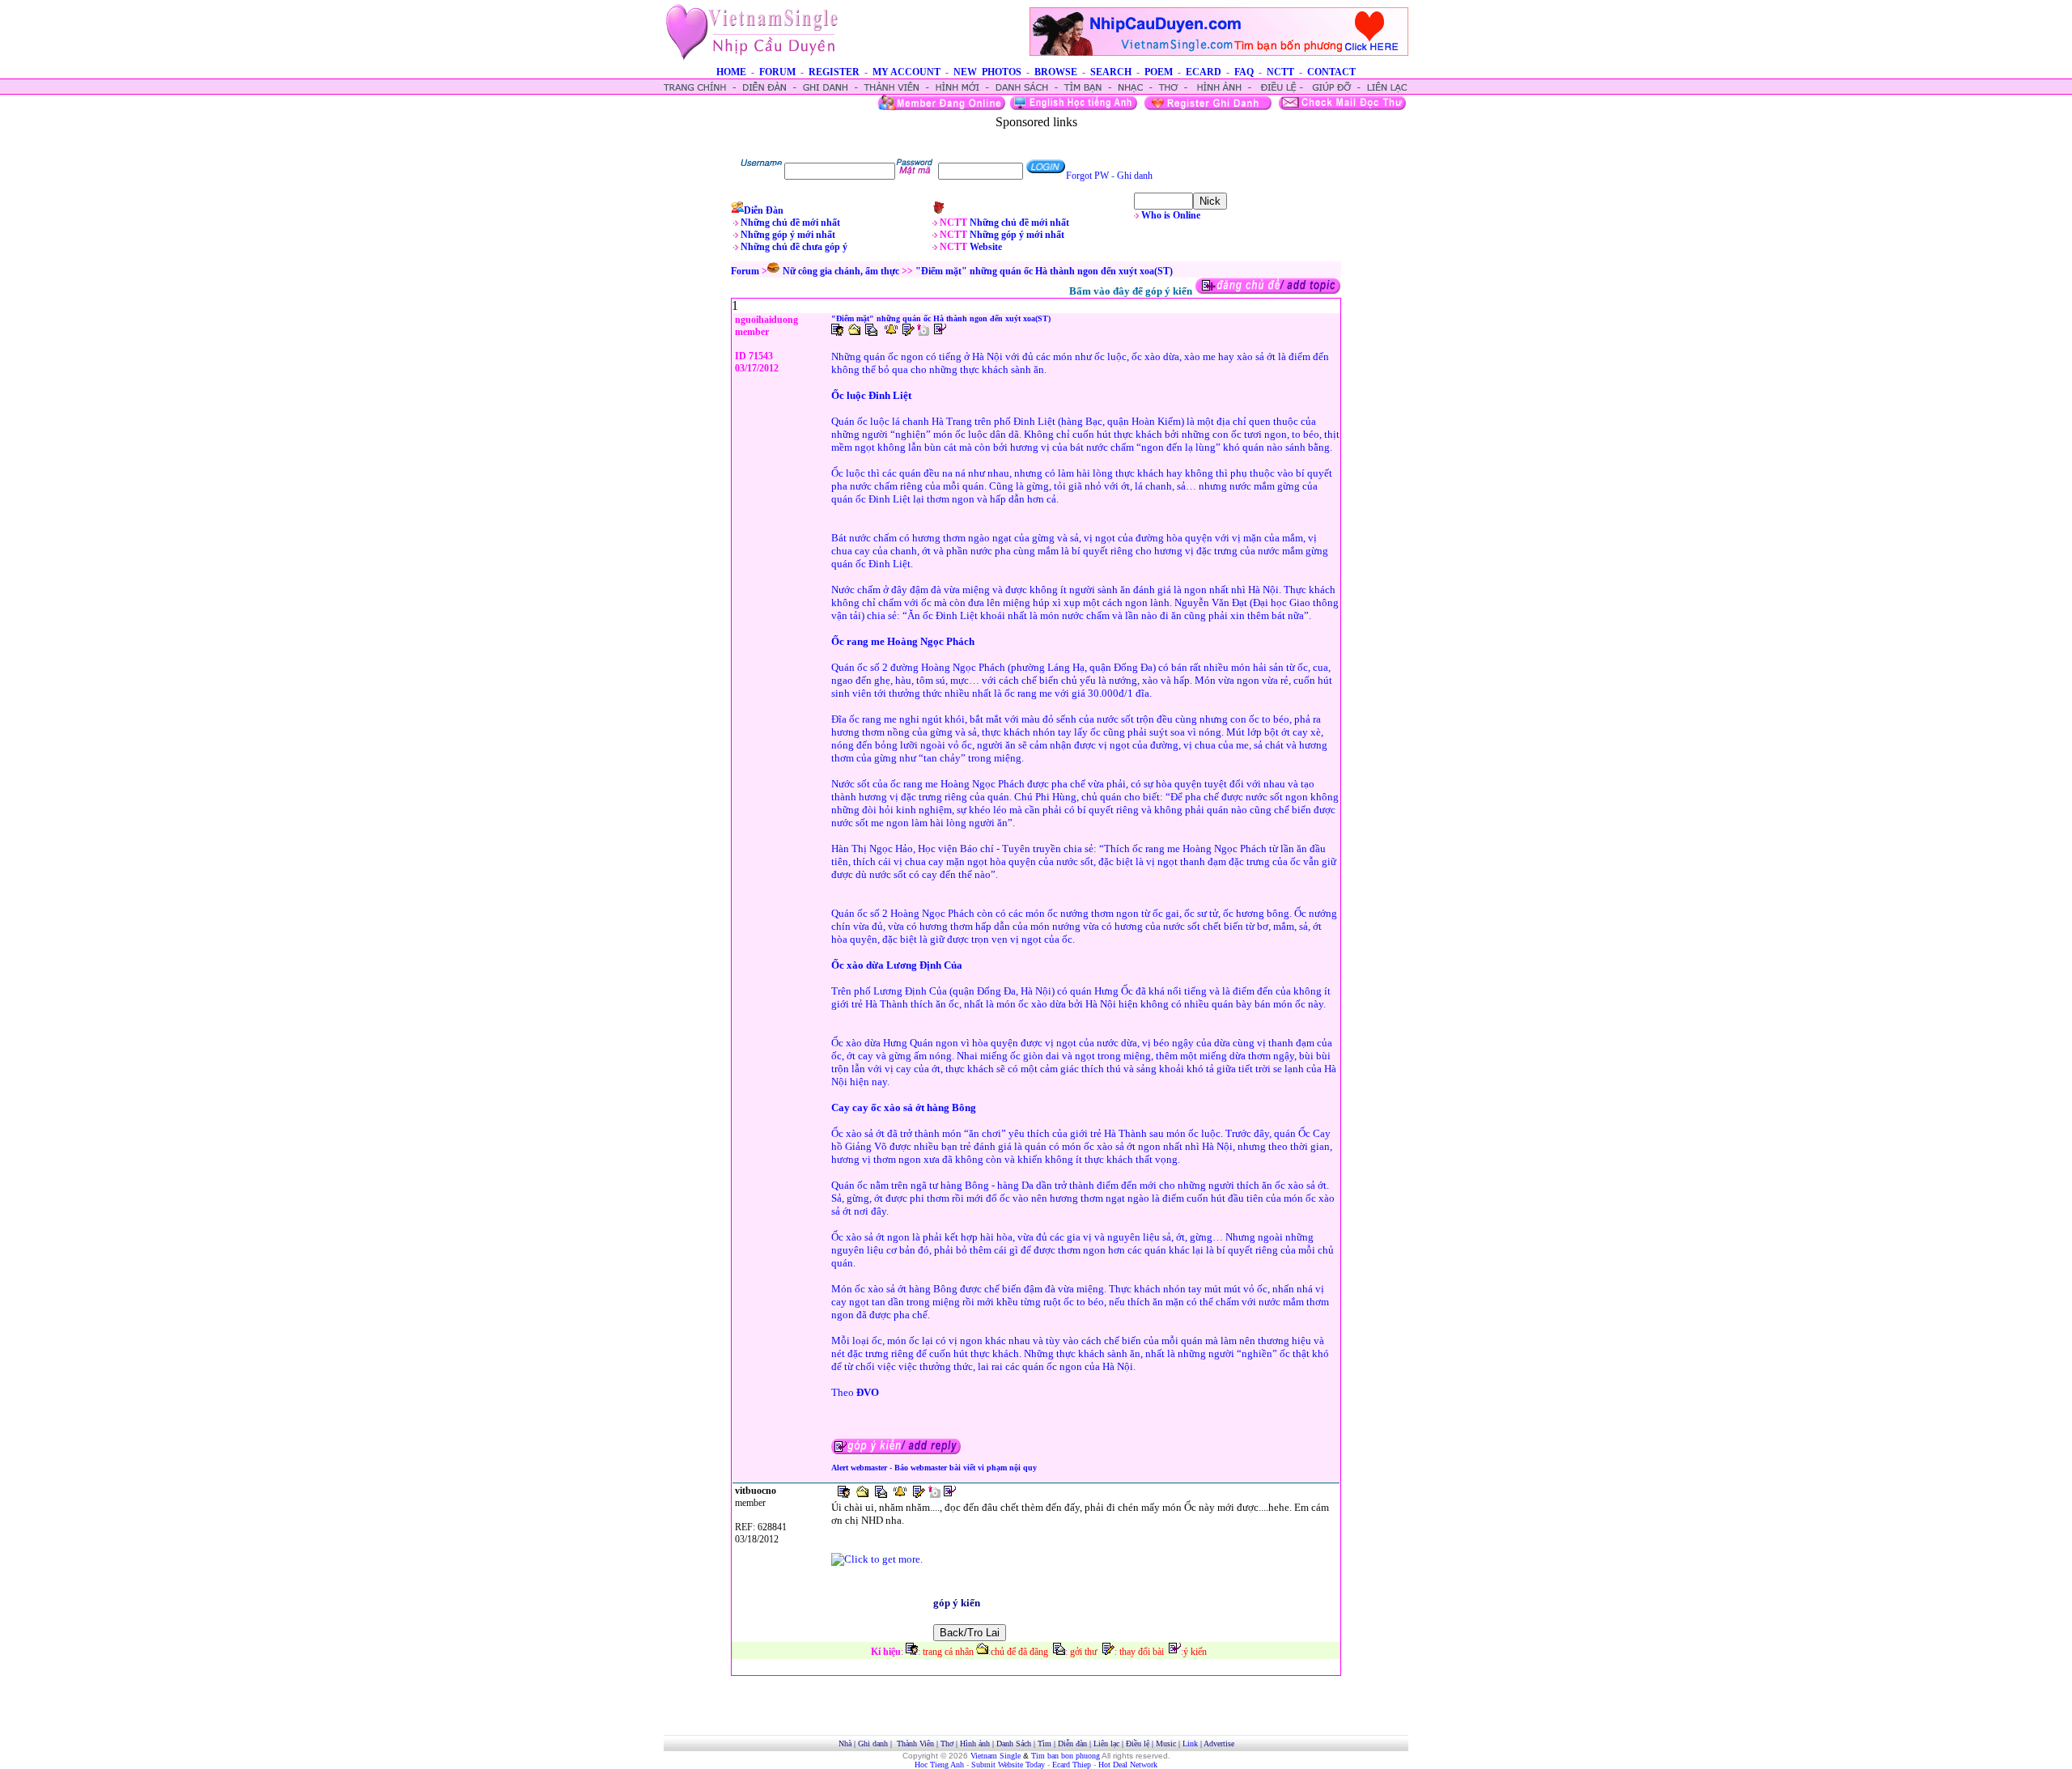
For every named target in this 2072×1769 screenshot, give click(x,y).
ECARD (1204, 72)
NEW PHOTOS (987, 72)
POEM (1159, 72)
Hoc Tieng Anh (939, 1765)
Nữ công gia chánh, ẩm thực (841, 271)
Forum (745, 271)
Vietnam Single (996, 1756)
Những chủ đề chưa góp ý (794, 247)
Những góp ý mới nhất (788, 235)
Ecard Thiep (1072, 1765)
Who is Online (1171, 215)
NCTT (1280, 72)
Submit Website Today (1008, 1765)
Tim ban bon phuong (1066, 1756)
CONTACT (1331, 72)
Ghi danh (1135, 176)
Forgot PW (1087, 176)
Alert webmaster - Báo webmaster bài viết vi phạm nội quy (934, 1468)
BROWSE (1056, 72)
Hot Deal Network (1128, 1765)
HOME (731, 72)
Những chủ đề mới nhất (790, 223)
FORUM (777, 72)
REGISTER (834, 72)
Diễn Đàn (764, 210)
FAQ (1244, 72)
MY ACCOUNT (906, 72)
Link (1190, 1744)
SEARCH (1111, 72)
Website (986, 247)
